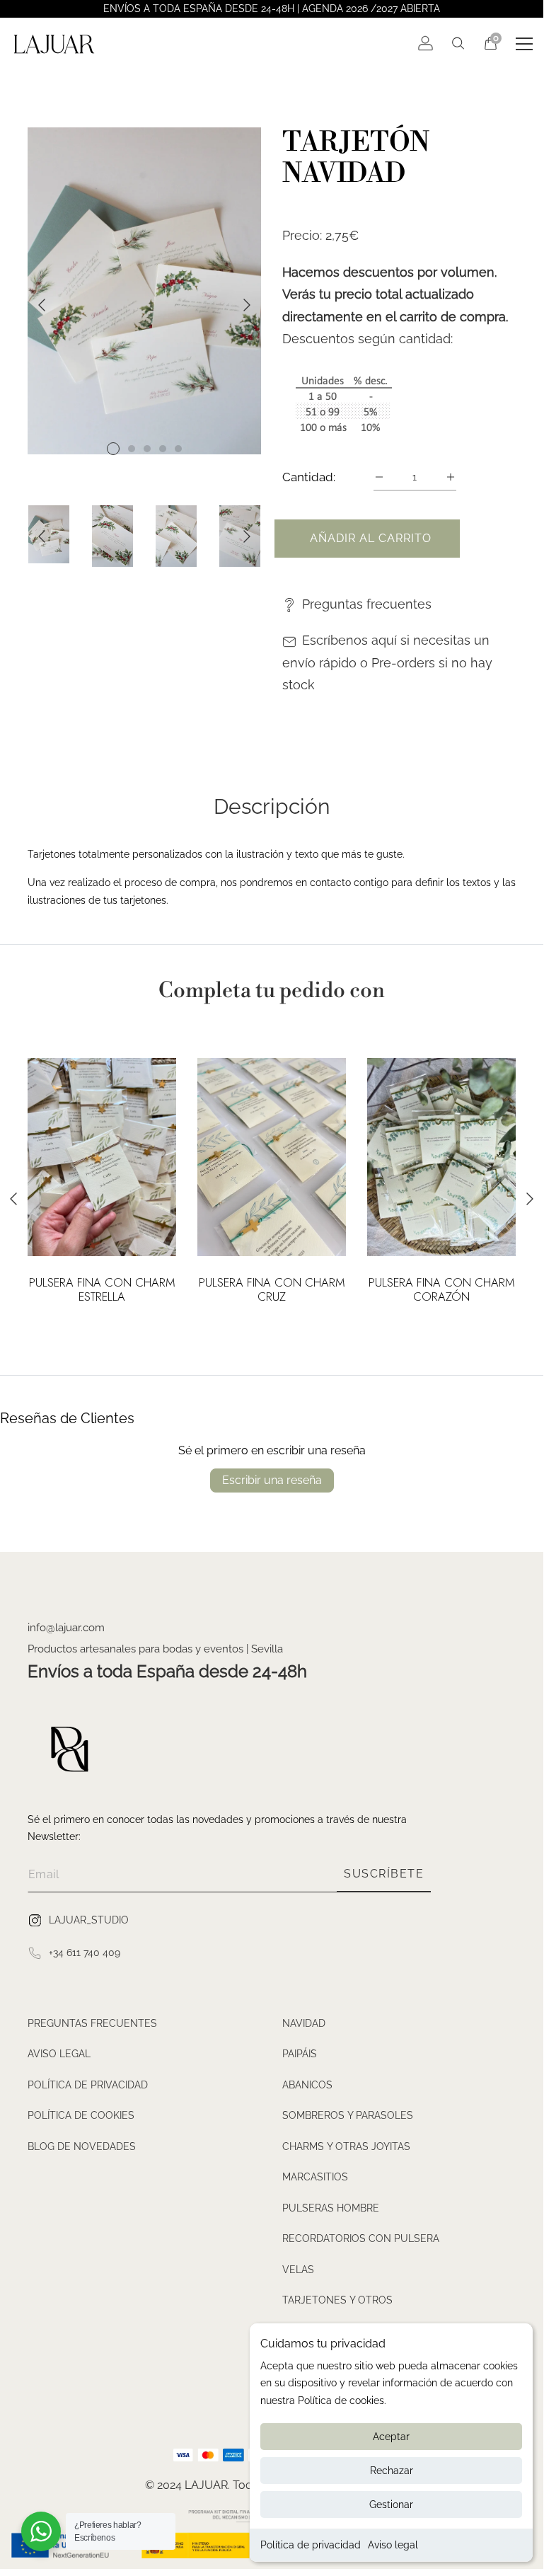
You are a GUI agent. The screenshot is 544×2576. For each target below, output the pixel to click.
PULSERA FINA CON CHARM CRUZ (272, 1290)
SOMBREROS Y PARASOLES (348, 2115)
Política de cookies (81, 2115)
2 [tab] (132, 449)
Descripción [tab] (272, 807)
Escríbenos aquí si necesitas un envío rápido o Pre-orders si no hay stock (387, 662)
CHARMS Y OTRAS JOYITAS (346, 2146)
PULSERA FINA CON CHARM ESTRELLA (102, 1290)
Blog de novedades (82, 2146)
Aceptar (391, 2437)
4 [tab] (163, 449)
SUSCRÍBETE (384, 1874)
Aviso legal (393, 2545)
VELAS (298, 2270)
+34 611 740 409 (85, 1952)
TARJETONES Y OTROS (337, 2300)
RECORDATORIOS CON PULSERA (361, 2238)
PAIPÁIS (300, 2054)
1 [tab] (113, 449)
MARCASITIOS (315, 2177)
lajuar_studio (89, 1919)
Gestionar (391, 2505)
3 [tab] (147, 449)
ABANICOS (307, 2085)
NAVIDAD (304, 2023)
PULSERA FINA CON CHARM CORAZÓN (442, 1290)
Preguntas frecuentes (367, 604)
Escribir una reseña (272, 1480)
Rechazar (392, 2471)
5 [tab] (178, 449)
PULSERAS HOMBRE (331, 2208)
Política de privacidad (311, 2545)
